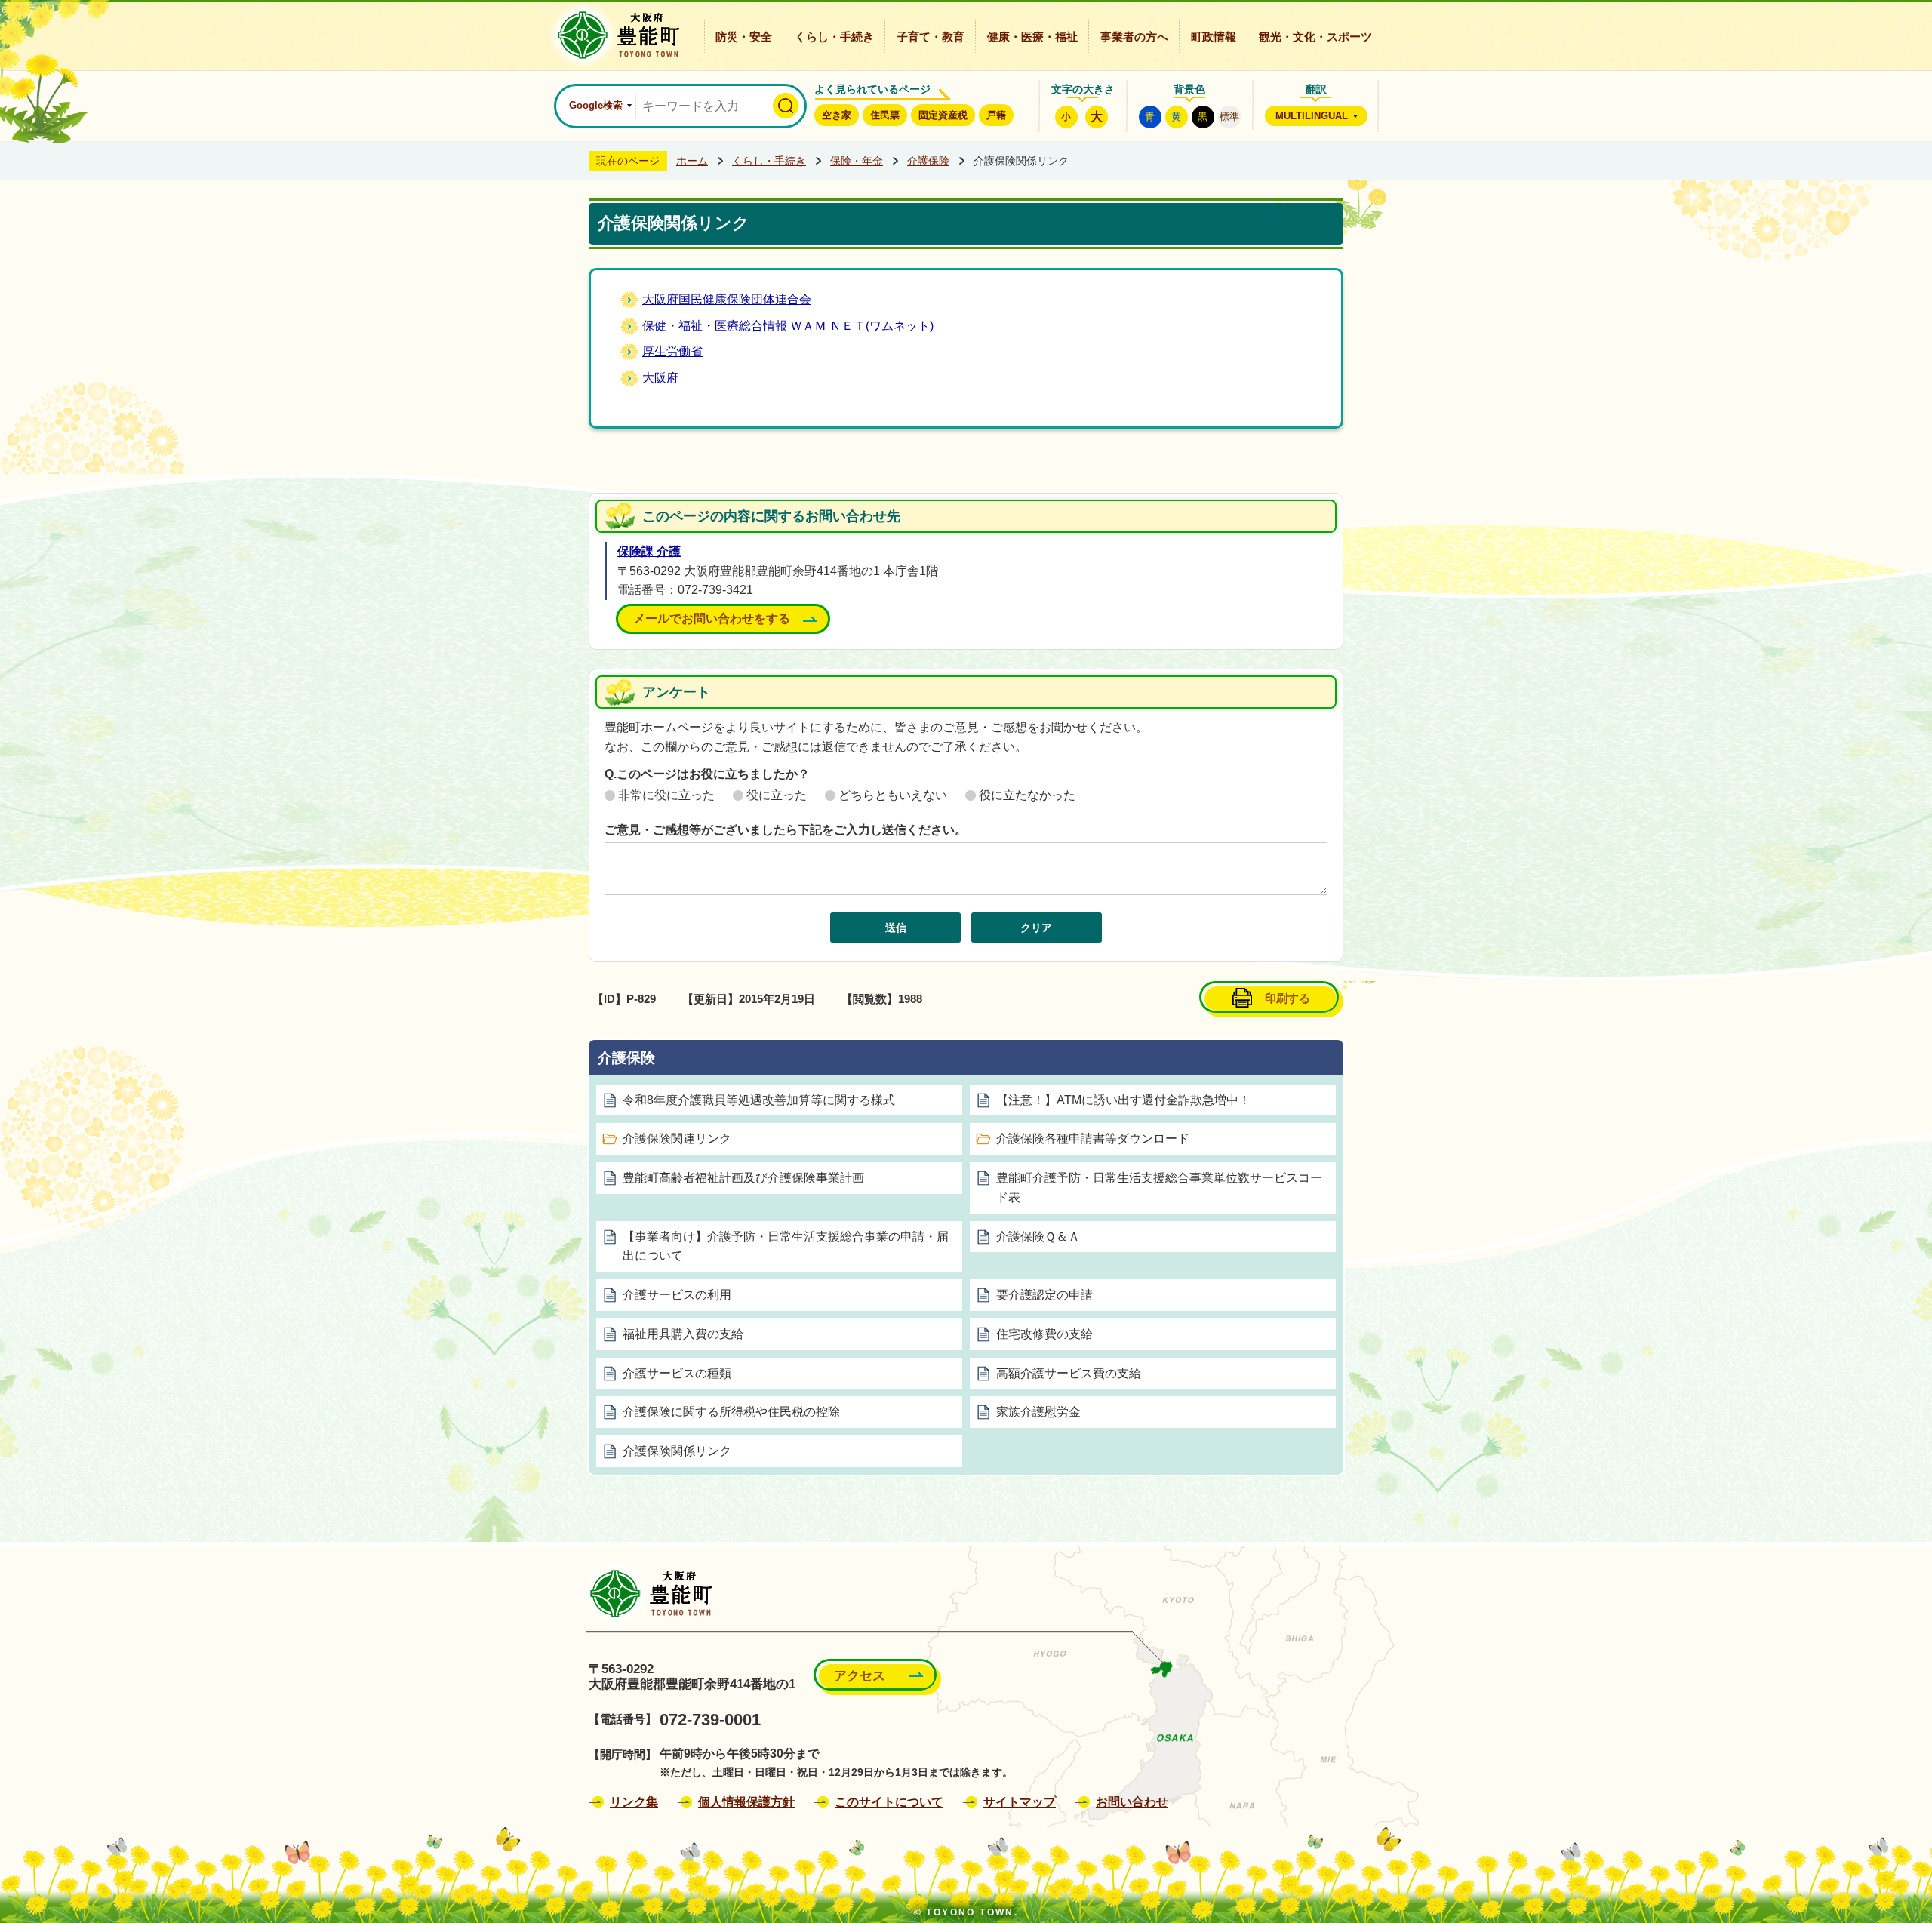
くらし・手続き (834, 37)
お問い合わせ (1132, 1802)
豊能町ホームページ (614, 35)
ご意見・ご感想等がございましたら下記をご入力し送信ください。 (786, 830)
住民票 (885, 115)
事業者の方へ (1134, 37)
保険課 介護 (649, 551)
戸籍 (996, 115)
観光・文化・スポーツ (1315, 37)
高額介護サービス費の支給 (1069, 1373)
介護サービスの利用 (677, 1295)
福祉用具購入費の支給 (683, 1334)
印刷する (1287, 998)
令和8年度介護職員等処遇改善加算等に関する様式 (759, 1100)
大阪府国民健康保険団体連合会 (727, 299)
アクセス (860, 1676)
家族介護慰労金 (1038, 1412)
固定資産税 (943, 115)
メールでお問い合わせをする (712, 618)
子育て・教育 (931, 37)
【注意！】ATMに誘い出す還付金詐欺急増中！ (1123, 1100)
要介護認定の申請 (1044, 1295)
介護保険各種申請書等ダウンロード (1093, 1138)
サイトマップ (1020, 1802)
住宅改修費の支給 (1044, 1334)
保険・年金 (857, 161)
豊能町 (646, 1594)
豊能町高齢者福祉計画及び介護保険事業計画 (743, 1178)
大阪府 (660, 378)
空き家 (837, 115)
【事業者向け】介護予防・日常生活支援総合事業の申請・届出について (786, 1246)
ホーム (692, 161)
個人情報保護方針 (746, 1802)
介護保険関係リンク (677, 1451)
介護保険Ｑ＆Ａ (1038, 1237)
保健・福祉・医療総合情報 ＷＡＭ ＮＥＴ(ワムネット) (788, 326)
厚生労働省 (672, 351)
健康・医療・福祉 (1032, 37)
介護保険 (928, 161)
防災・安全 (744, 37)
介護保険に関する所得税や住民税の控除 (731, 1412)
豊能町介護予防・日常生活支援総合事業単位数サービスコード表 (1159, 1188)
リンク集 (634, 1802)
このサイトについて (889, 1802)
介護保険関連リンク (677, 1138)
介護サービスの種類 (677, 1373)
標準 (1229, 117)
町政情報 (1214, 37)
